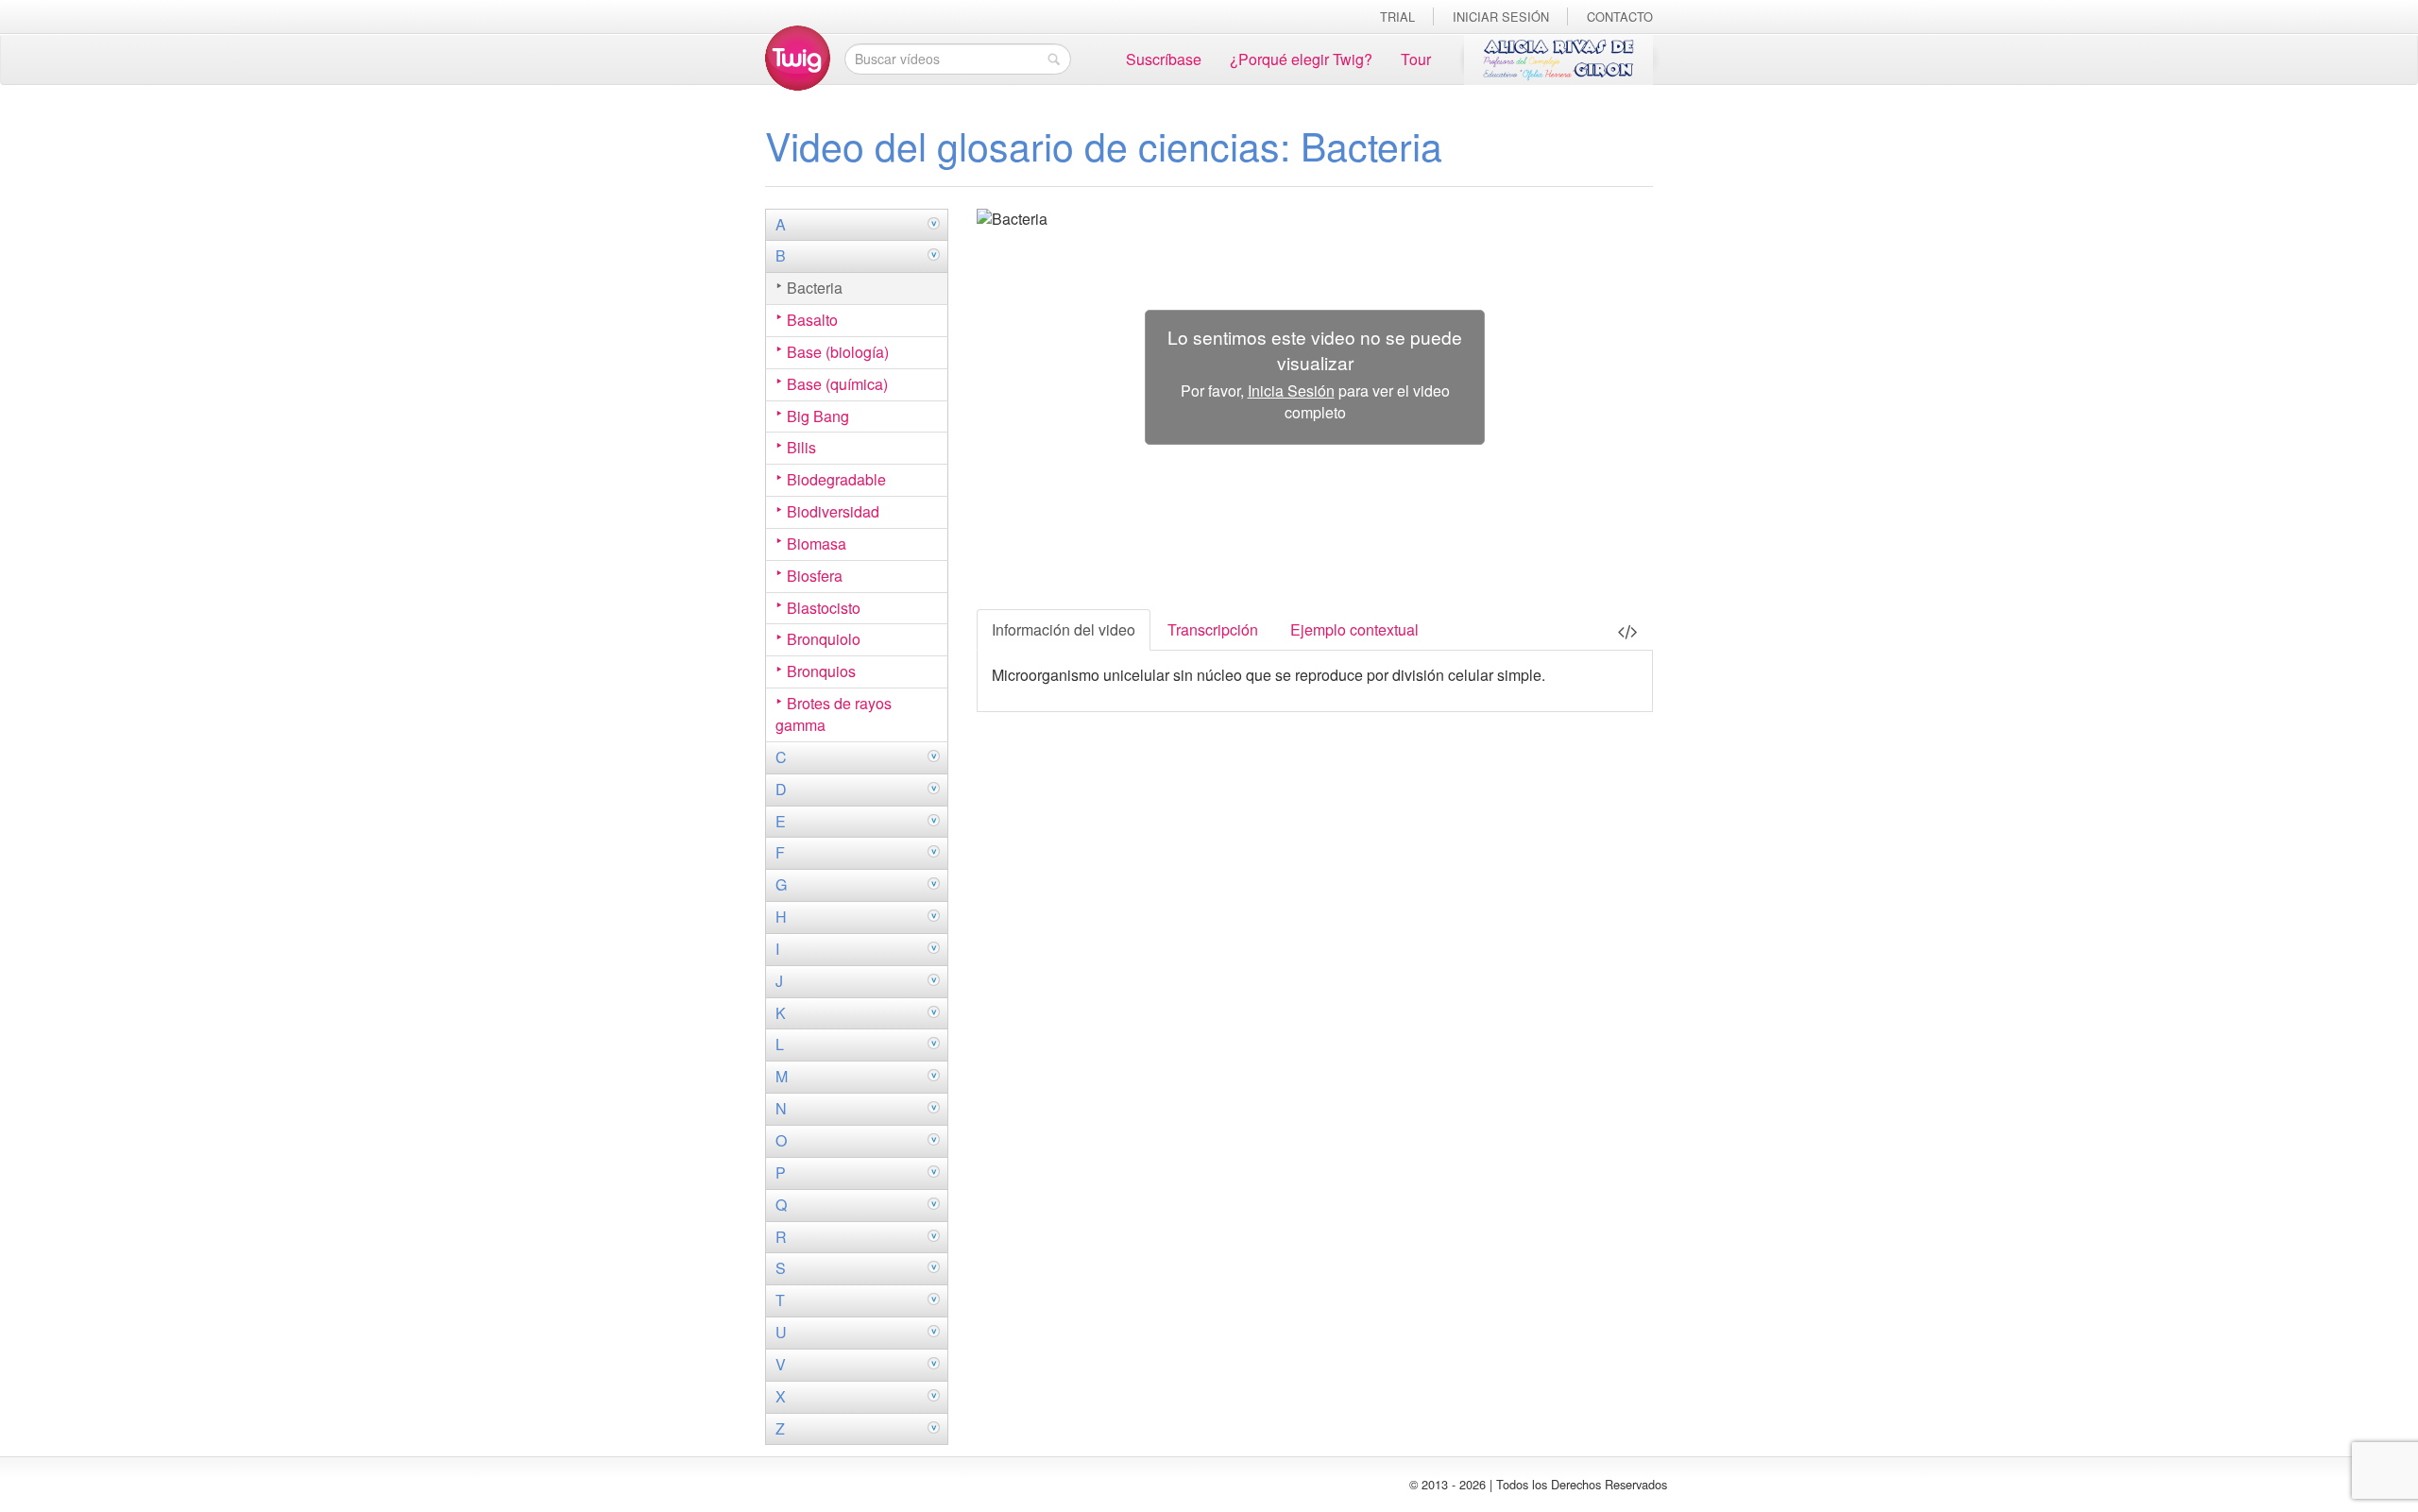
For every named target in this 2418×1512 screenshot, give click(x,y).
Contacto (1620, 17)
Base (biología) (836, 352)
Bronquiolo (822, 639)
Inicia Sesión (1291, 391)
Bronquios (819, 671)
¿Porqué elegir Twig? (1301, 59)
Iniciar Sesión (1501, 17)
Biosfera (813, 576)
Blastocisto (822, 608)
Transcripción (1213, 629)
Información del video (1064, 629)
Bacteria (813, 288)
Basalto (810, 320)
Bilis (800, 447)
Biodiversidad (831, 511)
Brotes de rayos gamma (834, 714)
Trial (1397, 17)
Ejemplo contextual (1354, 629)
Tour (1416, 59)
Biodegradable (834, 479)
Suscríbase (1164, 59)
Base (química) (835, 384)
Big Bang (816, 416)
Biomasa (815, 544)
